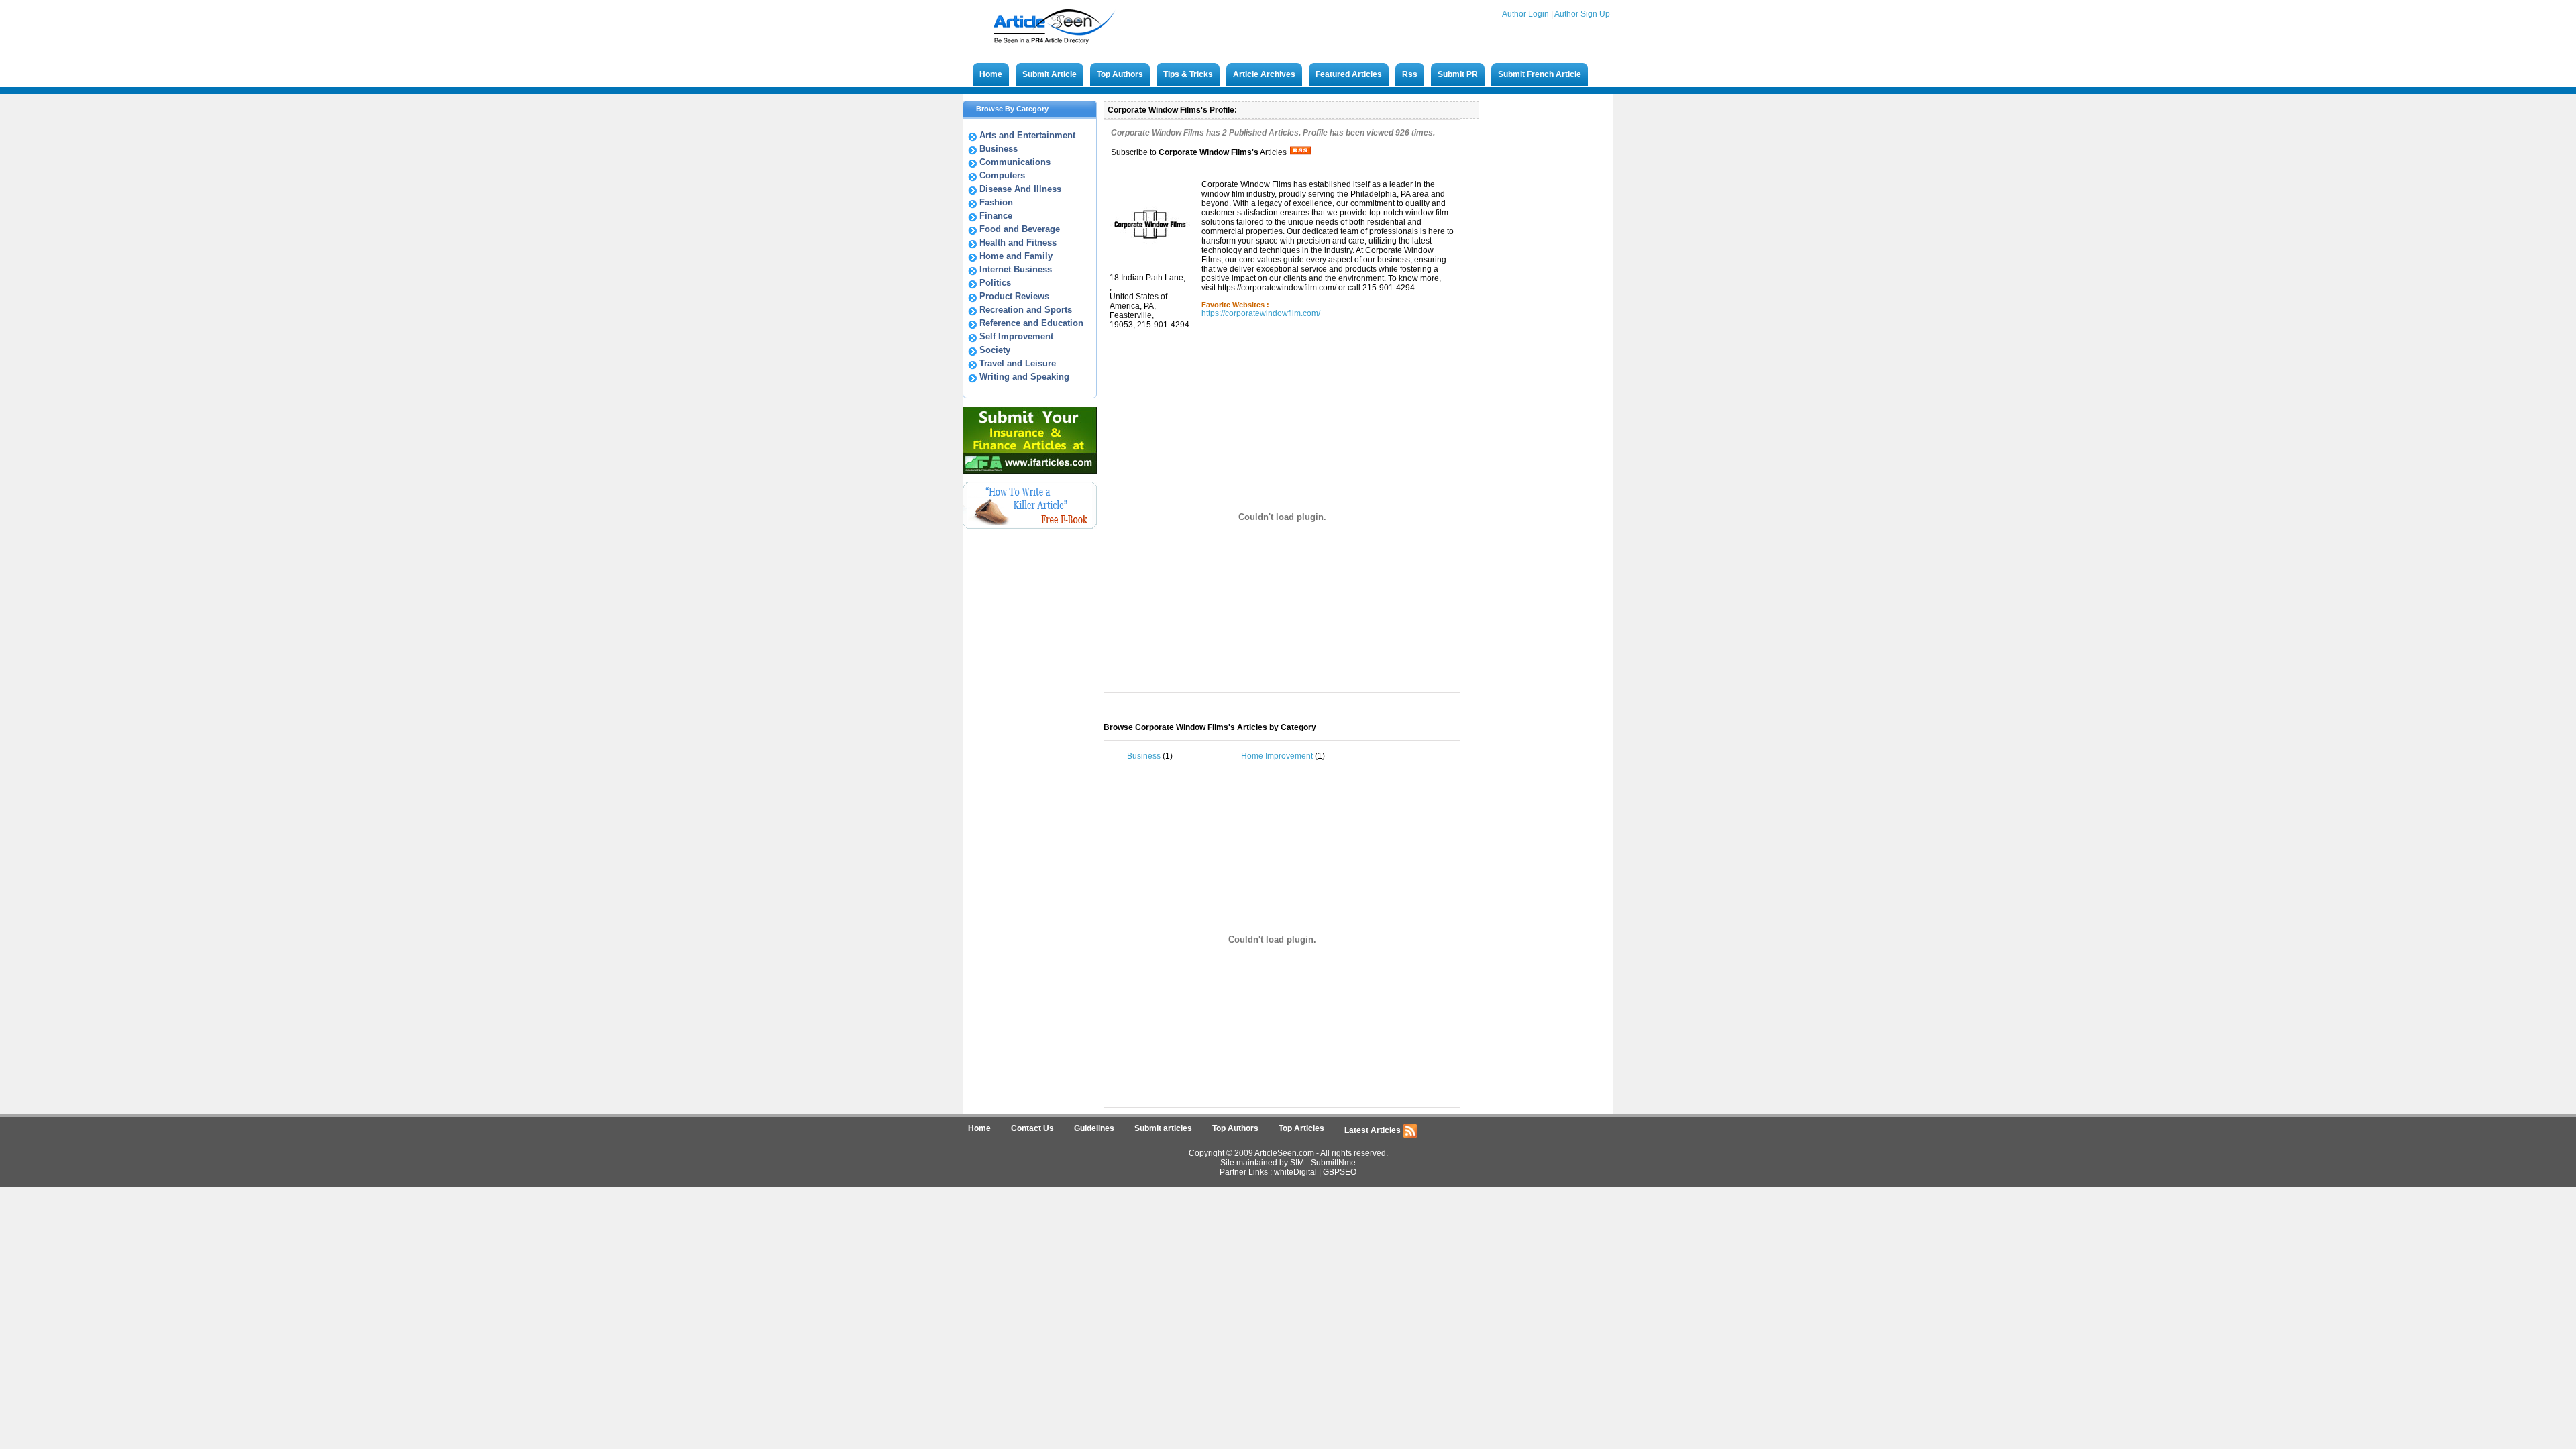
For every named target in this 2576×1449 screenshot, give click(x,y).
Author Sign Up (1582, 14)
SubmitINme (1333, 1163)
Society (995, 350)
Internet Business (1016, 269)
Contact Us (1032, 1128)
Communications (1015, 162)
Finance (996, 216)
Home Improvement (1277, 756)
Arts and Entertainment (1027, 135)
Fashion (996, 202)
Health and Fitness (1018, 243)
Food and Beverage (1020, 229)
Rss (1410, 74)
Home (991, 74)
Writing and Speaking (1024, 377)
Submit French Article (1540, 74)
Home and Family (1016, 256)
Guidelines (1094, 1128)
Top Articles (1301, 1128)
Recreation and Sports (1026, 310)
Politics (995, 283)
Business (999, 149)
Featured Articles (1349, 74)
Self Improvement (1016, 336)
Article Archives (1264, 74)
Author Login (1525, 14)
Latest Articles (1374, 1130)
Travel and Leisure (1018, 363)
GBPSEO (1340, 1172)
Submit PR (1458, 74)
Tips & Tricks (1188, 74)
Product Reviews (1014, 296)
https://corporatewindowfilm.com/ (1261, 313)
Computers (1002, 175)
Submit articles (1163, 1128)
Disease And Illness (1020, 189)
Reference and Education (1031, 323)
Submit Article (1050, 74)
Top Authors (1120, 74)
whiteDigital (1295, 1172)
